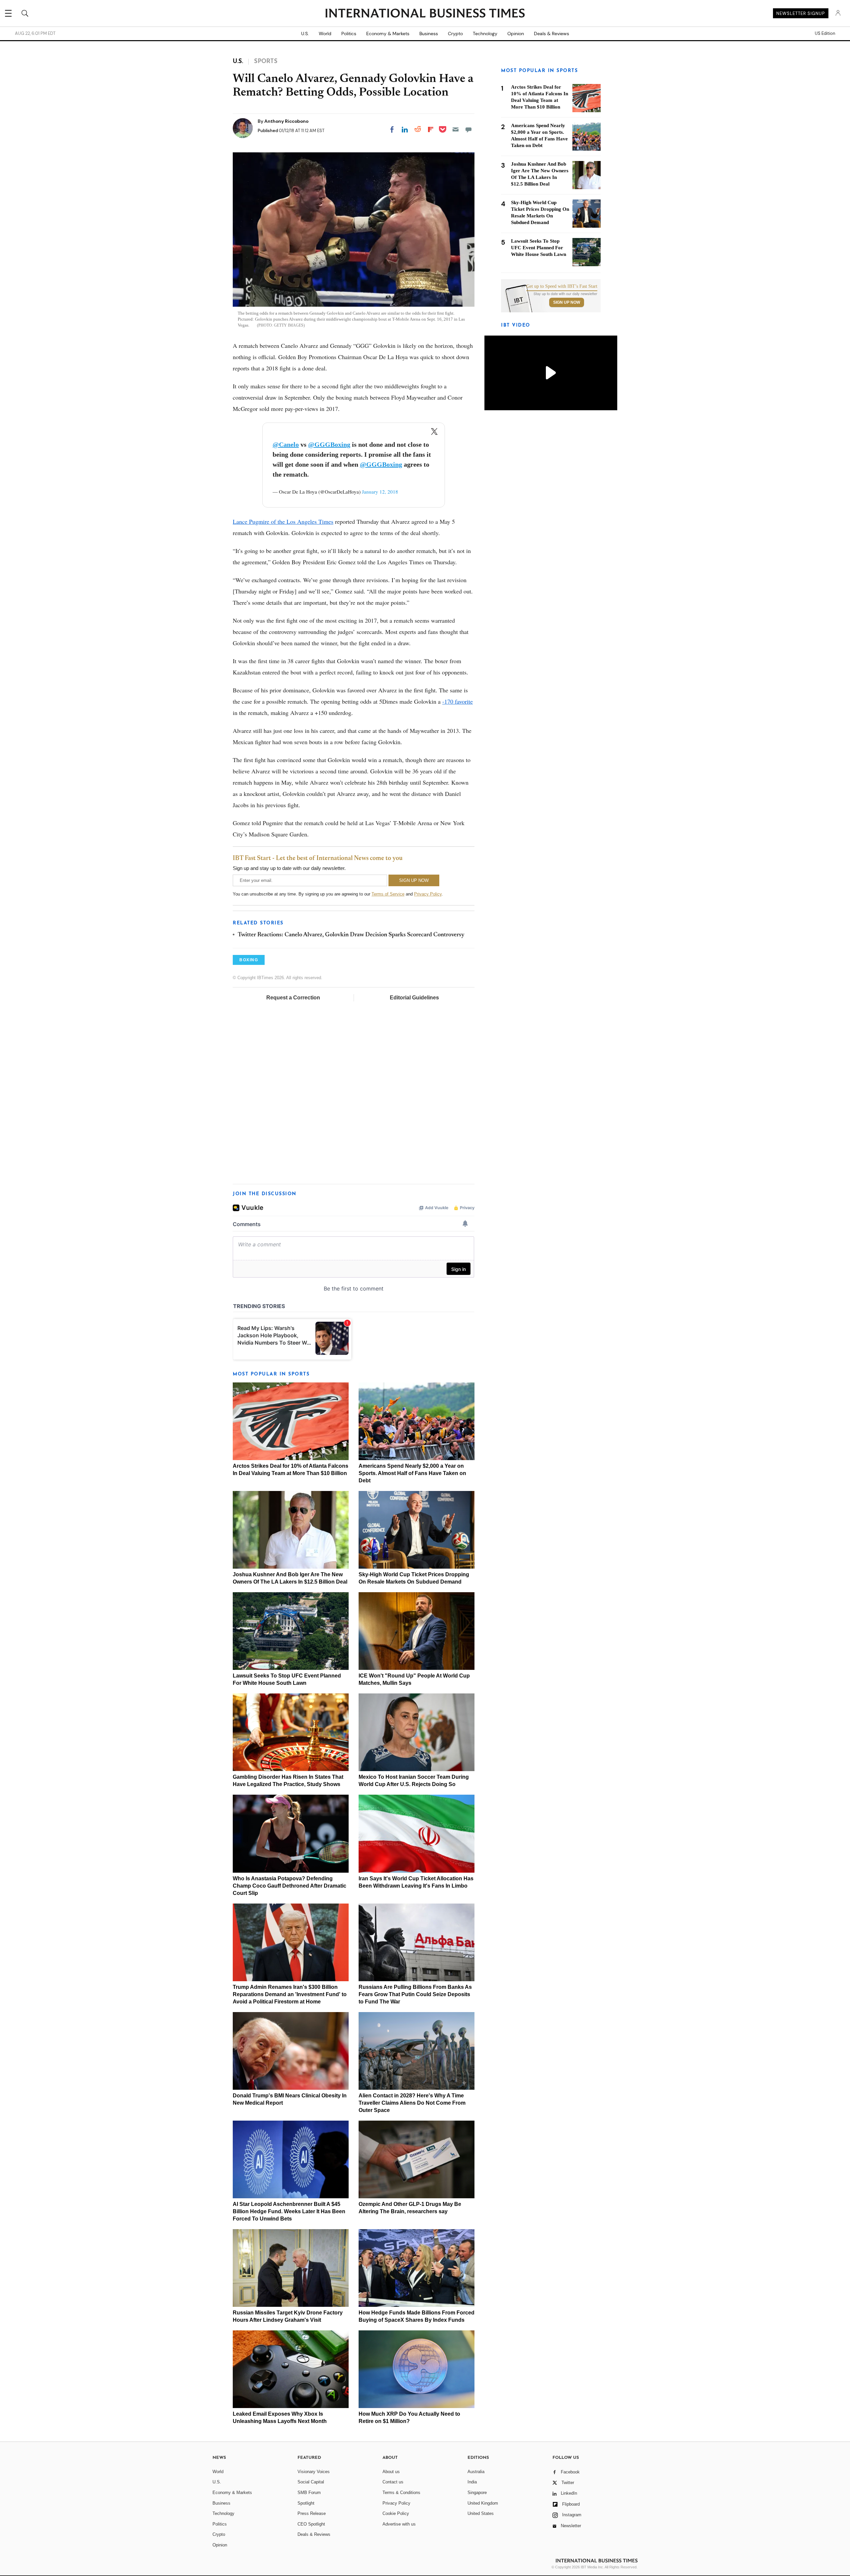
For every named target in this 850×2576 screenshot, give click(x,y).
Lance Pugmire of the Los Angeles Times (283, 521)
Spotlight (306, 2503)
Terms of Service (388, 894)
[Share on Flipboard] (431, 129)
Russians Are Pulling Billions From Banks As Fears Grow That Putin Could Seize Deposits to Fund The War (415, 1994)
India (472, 2482)
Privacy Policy (428, 894)
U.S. (305, 34)
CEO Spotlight (311, 2524)
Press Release (312, 2513)
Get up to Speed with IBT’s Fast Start (562, 286)
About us (391, 2472)
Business (429, 34)
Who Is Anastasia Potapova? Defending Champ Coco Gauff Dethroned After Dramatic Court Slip (290, 1886)
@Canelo (286, 444)
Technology (485, 34)
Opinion (516, 34)
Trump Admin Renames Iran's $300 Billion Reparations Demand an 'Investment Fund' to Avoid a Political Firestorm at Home (290, 1994)
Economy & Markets (388, 34)
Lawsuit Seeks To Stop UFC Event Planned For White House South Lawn (539, 248)
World (325, 34)
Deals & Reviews (552, 34)
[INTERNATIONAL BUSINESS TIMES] (425, 14)
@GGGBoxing (329, 444)
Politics (349, 34)
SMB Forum (309, 2493)
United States (481, 2513)
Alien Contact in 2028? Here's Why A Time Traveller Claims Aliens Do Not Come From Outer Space (412, 2103)
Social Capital (311, 2482)
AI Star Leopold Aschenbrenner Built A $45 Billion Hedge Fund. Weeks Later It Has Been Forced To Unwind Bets (289, 2211)
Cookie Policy (396, 2513)
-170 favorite (458, 701)
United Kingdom (483, 2503)
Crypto (455, 34)
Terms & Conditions (401, 2493)
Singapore (477, 2493)
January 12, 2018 (380, 492)
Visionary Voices (314, 2472)
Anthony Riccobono (286, 121)
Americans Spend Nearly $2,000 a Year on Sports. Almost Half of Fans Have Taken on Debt (412, 1473)
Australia (476, 2472)
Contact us (393, 2482)
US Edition (825, 34)
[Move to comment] (468, 129)
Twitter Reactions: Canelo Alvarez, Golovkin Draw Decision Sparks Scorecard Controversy (351, 935)
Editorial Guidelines (414, 998)
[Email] (456, 129)
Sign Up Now (567, 302)
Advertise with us (399, 2524)
